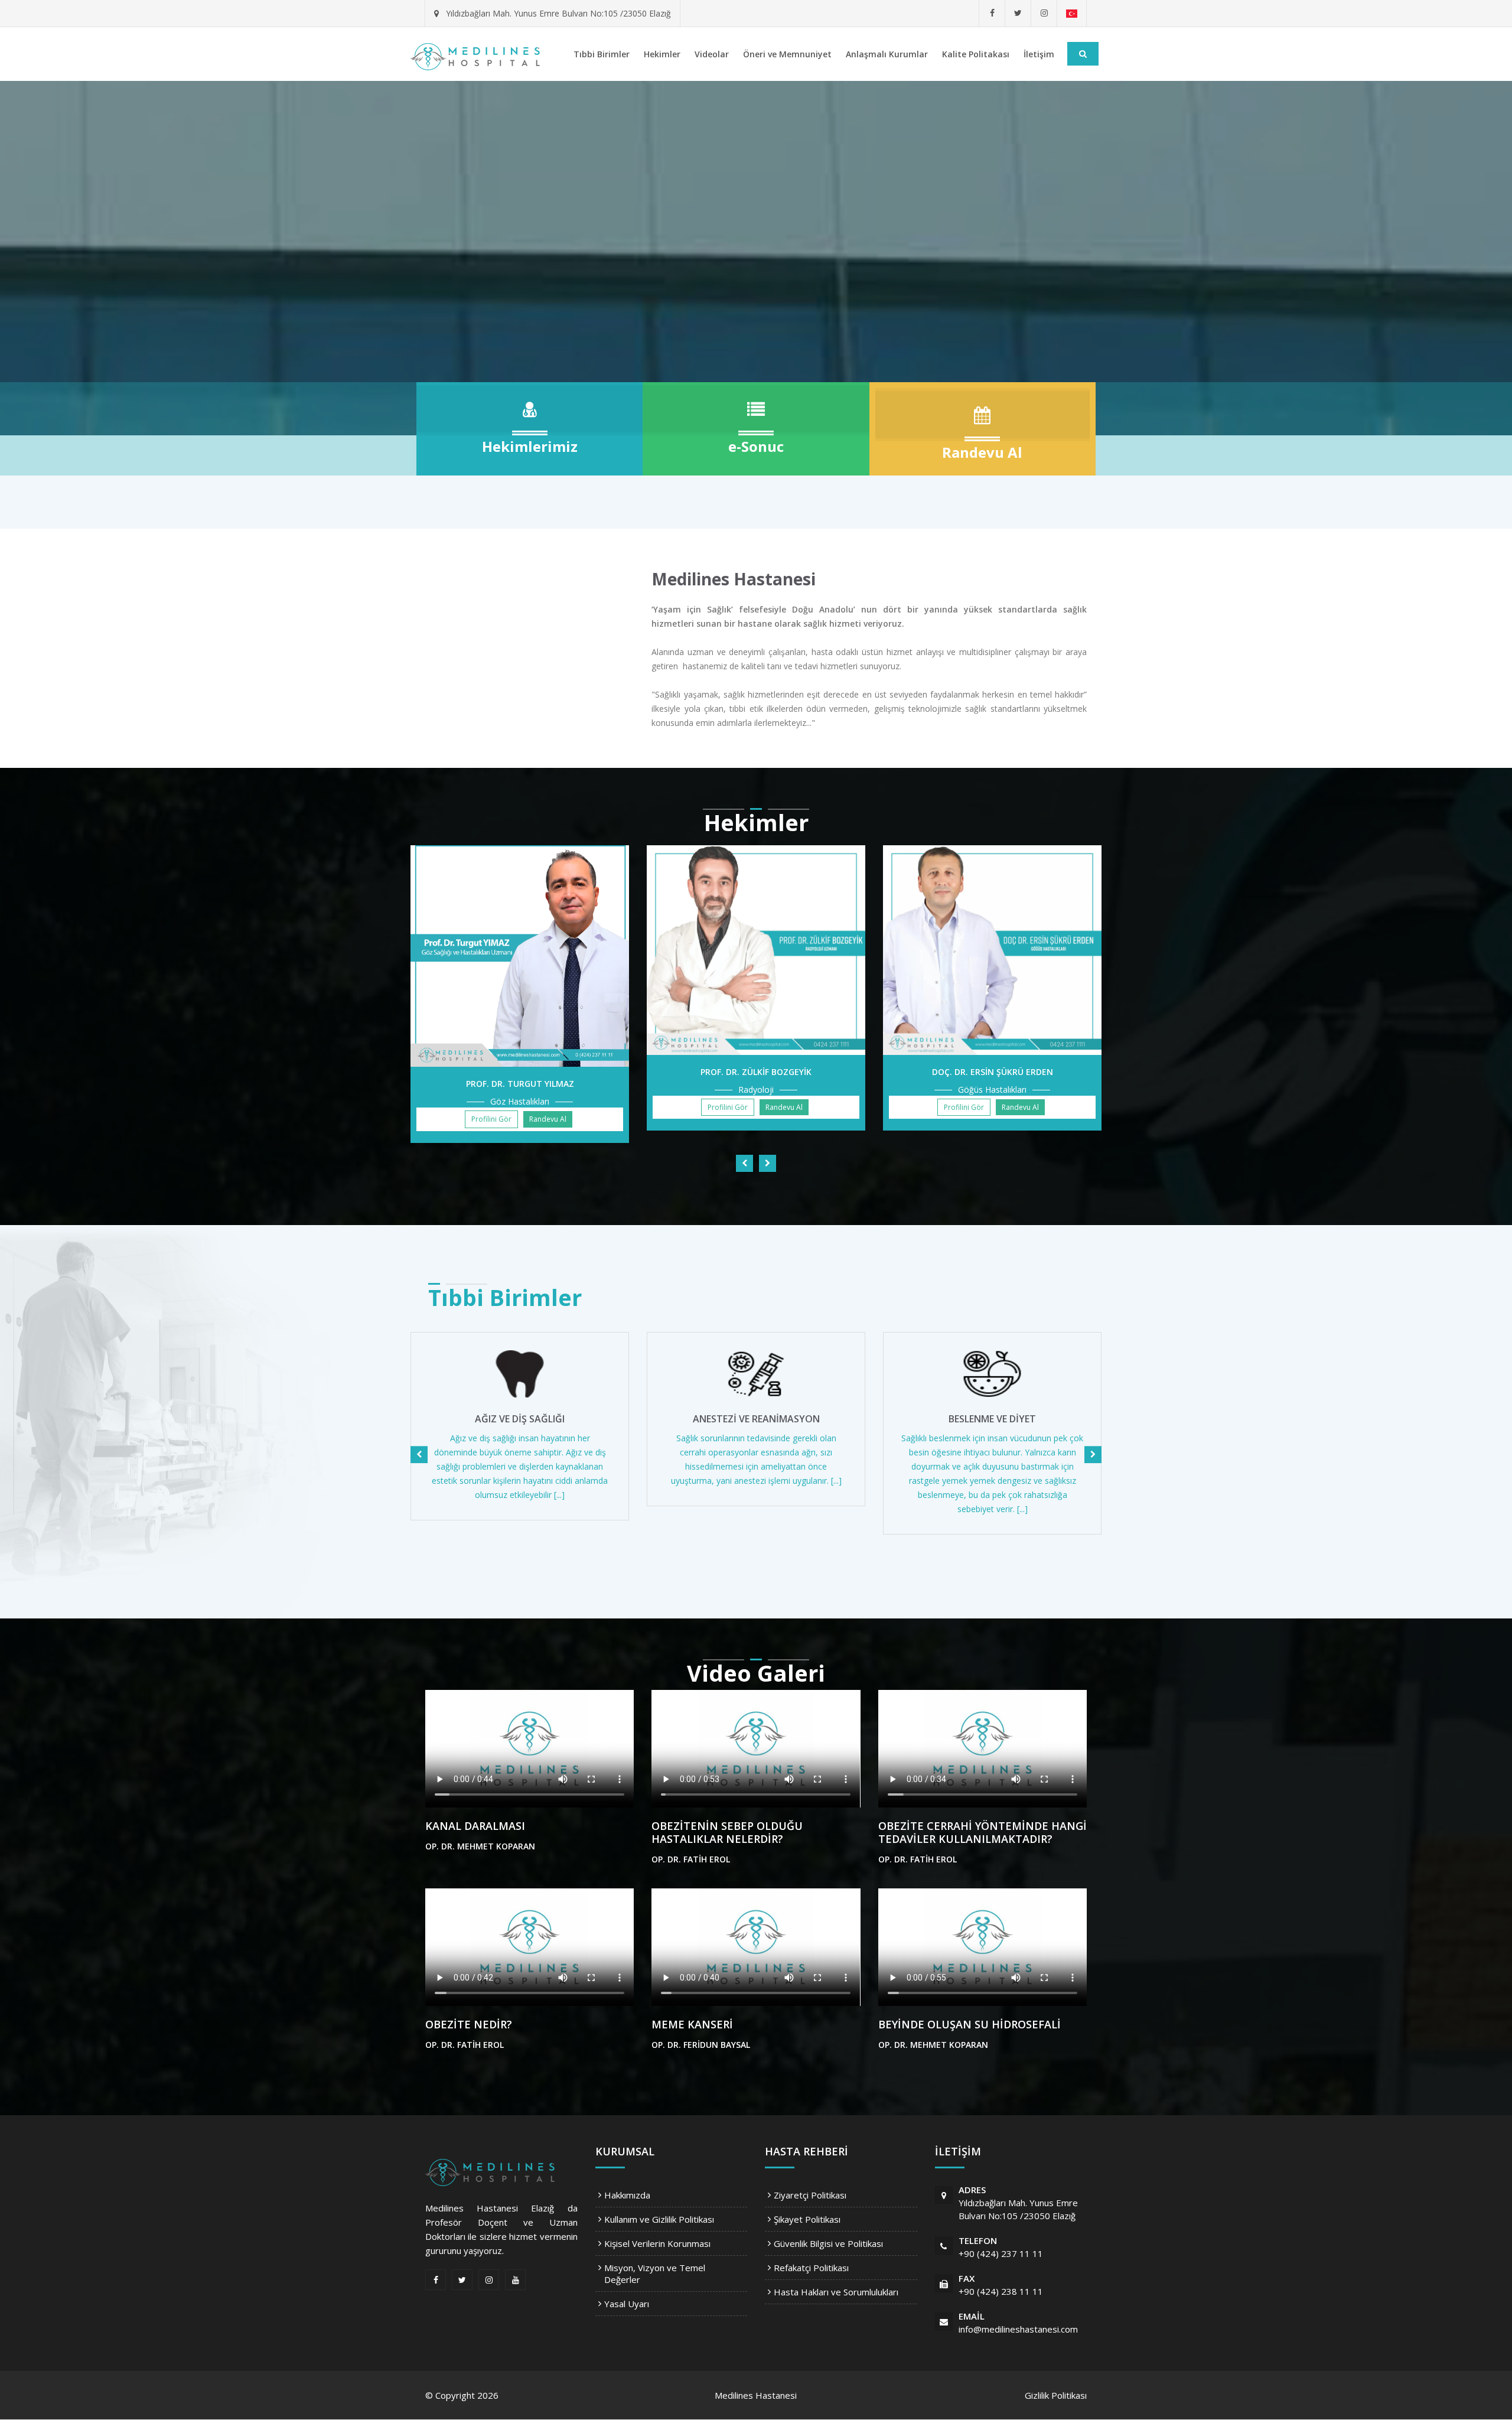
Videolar (712, 54)
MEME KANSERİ (692, 2024)
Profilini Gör (491, 1119)
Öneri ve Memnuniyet (787, 54)
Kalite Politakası (976, 54)
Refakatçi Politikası (811, 2268)
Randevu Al (548, 1119)
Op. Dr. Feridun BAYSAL (701, 2045)
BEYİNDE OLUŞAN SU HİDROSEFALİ (970, 2024)
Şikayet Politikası (807, 2219)
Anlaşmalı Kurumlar (887, 54)
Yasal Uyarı (627, 2304)
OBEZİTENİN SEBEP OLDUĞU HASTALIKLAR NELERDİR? (727, 1832)
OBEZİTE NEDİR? (469, 2024)
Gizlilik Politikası (1056, 2395)
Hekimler (662, 54)
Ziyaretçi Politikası (810, 2195)
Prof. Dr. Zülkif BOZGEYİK (756, 1072)
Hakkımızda (627, 2195)
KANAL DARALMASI (475, 1826)
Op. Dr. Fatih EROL (691, 1859)
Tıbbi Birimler (602, 54)
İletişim (1039, 54)
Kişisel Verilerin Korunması (657, 2243)
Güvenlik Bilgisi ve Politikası (828, 2243)
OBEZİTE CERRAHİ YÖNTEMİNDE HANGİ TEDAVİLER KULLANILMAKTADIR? (983, 1832)
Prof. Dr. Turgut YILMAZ (520, 1084)
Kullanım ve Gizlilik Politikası (659, 2219)
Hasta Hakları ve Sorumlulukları (836, 2292)
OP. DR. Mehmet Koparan (480, 1846)
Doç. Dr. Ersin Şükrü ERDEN (993, 1072)
